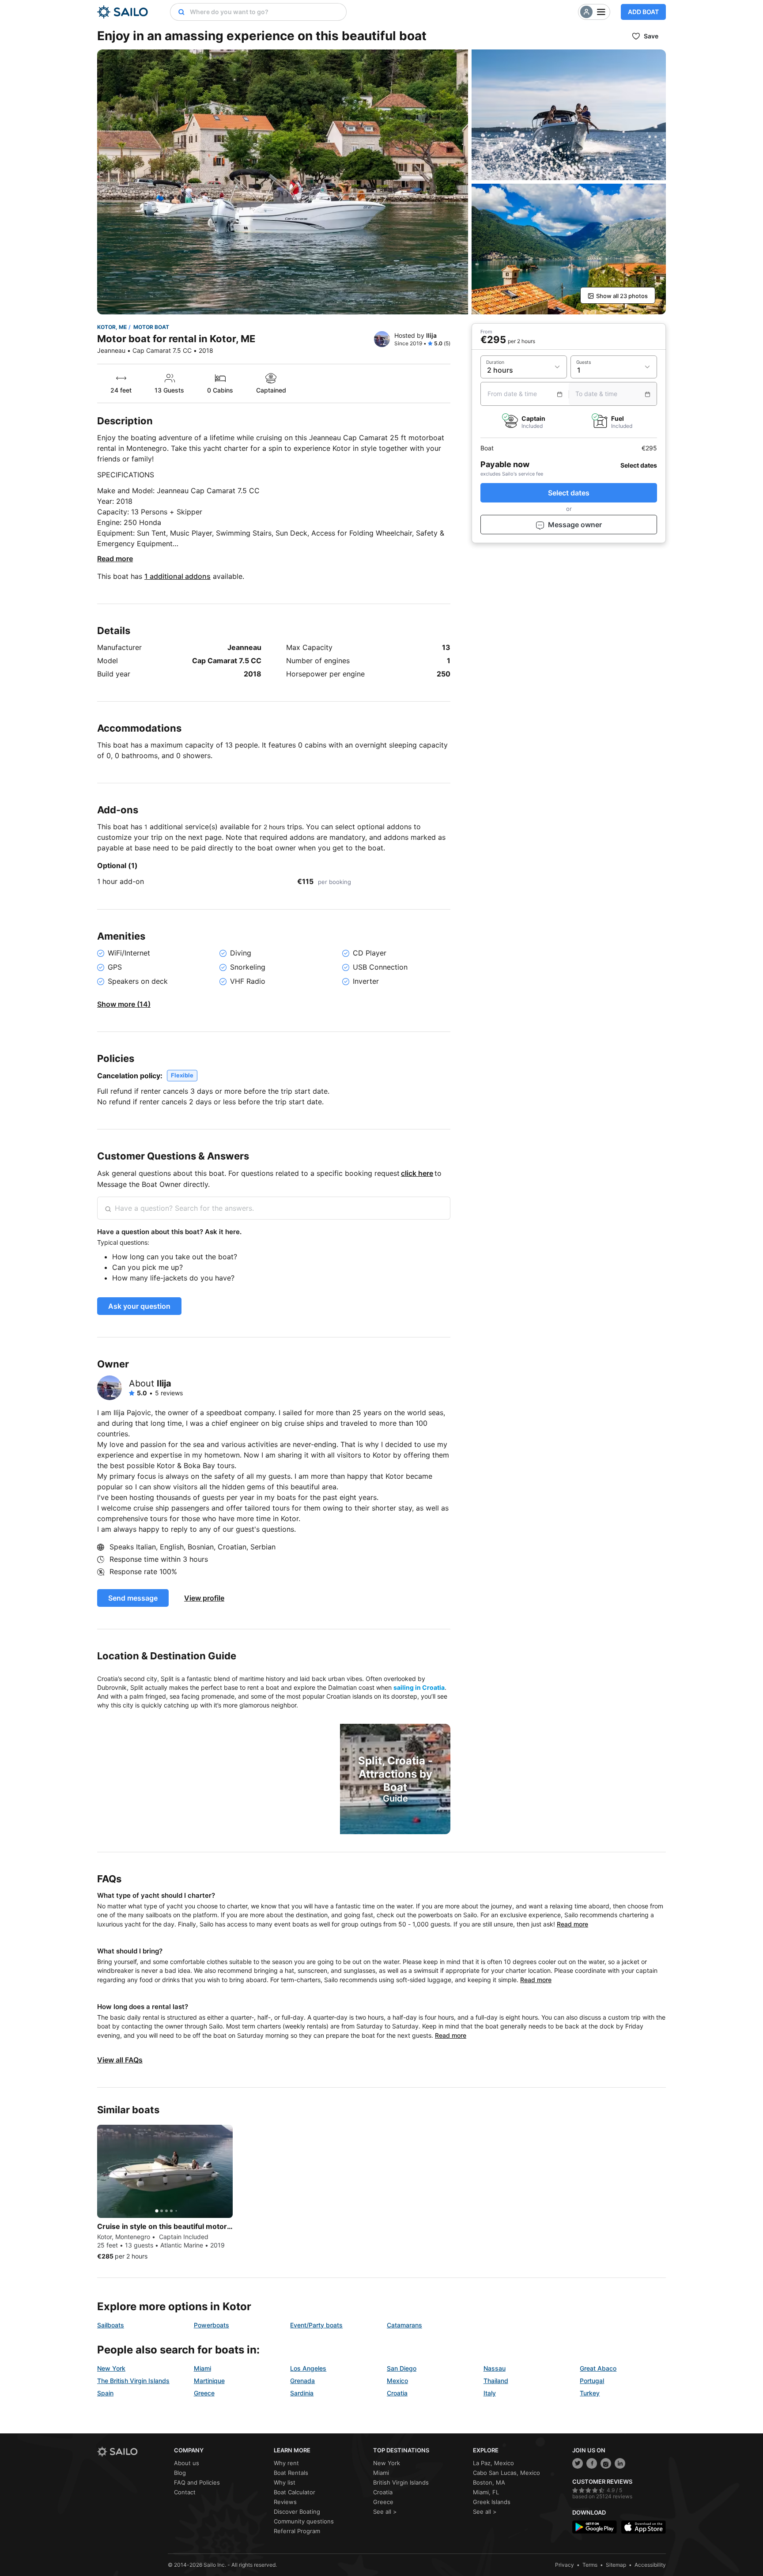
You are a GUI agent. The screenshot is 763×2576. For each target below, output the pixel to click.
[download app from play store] (595, 2527)
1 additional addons (178, 576)
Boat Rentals (291, 2473)
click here (417, 1173)
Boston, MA (489, 2482)
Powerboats (212, 2325)
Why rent (286, 2463)
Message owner (575, 525)
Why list (285, 2482)
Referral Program (297, 2531)
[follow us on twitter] (578, 2463)
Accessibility (650, 2565)
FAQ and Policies (197, 2482)
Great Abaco (598, 2368)
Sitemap (616, 2565)
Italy (490, 2393)
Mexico (397, 2381)
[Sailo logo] (132, 2452)
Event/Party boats (316, 2325)
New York (111, 2368)
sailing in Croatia (419, 1687)
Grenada (302, 2381)
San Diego (402, 2368)
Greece (204, 2393)
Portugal (592, 2381)
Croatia (397, 2393)
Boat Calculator (295, 2492)
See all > (385, 2512)
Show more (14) (124, 1004)
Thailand (496, 2381)
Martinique (209, 2381)
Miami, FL (486, 2492)
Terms (590, 2565)
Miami (202, 2368)
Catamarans (404, 2325)
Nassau (495, 2368)
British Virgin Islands (401, 2482)
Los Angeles (308, 2368)
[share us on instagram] (606, 2463)
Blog (180, 2473)
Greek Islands (492, 2502)
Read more (115, 559)
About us (187, 2463)
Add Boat (643, 12)
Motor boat (151, 327)
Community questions (304, 2521)
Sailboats (111, 2325)
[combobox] (266, 12)
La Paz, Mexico (493, 2463)
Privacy (565, 2565)
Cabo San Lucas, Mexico (506, 2473)
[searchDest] (178, 12)
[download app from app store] (644, 2527)
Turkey (590, 2393)
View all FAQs (120, 2060)
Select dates (569, 493)
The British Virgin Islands (133, 2381)
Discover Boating (297, 2512)
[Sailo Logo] (123, 12)
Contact (185, 2492)
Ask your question (139, 1306)
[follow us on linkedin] (620, 2463)
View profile (204, 1598)
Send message (133, 1598)
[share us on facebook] (592, 2463)
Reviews (285, 2502)
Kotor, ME (112, 327)
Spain (105, 2393)
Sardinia (302, 2393)
